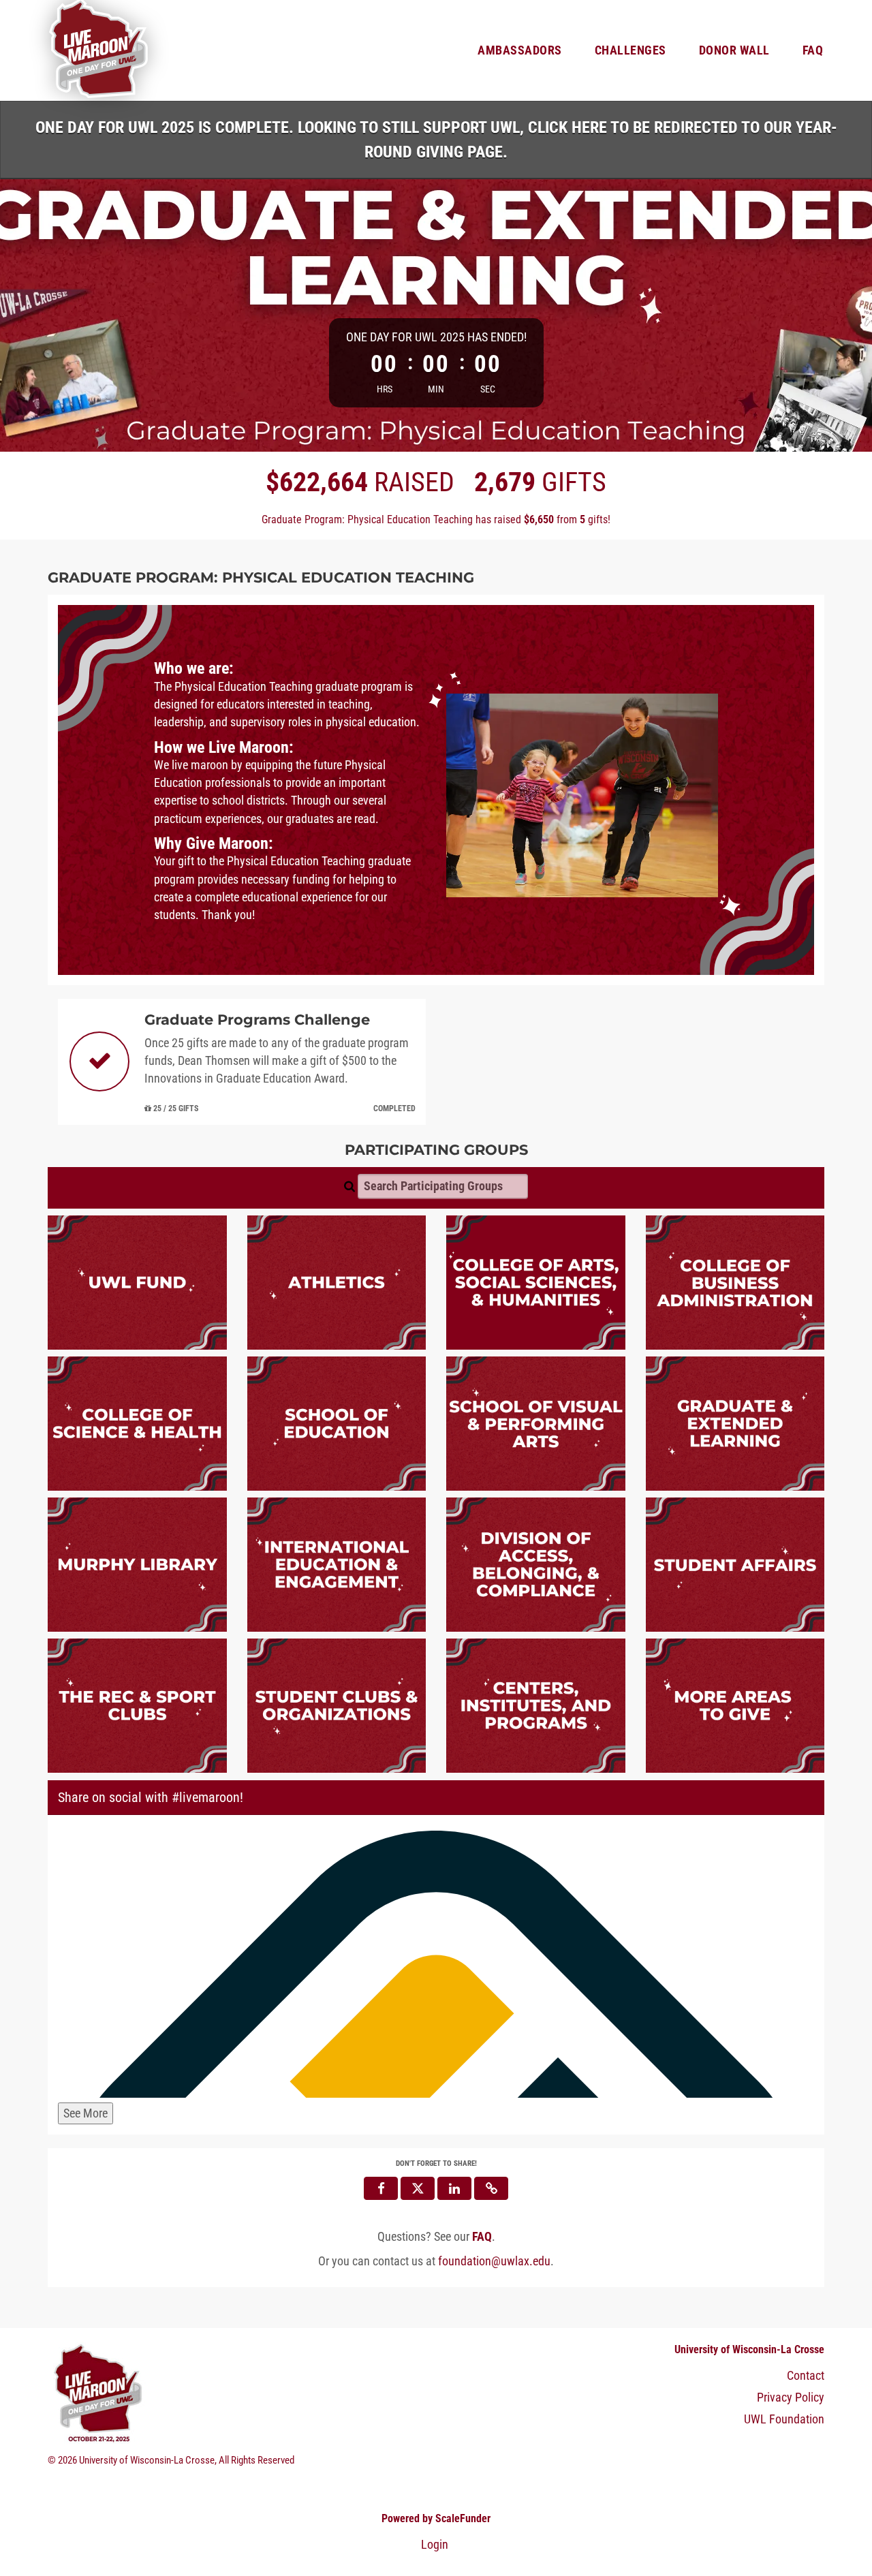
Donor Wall (734, 50)
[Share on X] (418, 2188)
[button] (491, 2188)
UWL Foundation (784, 2419)
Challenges (630, 50)
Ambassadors (520, 50)
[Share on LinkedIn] (454, 2188)
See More (85, 2113)
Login (435, 2545)
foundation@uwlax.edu (494, 2261)
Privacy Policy (791, 2397)
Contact (806, 2376)
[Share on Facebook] (381, 2188)
